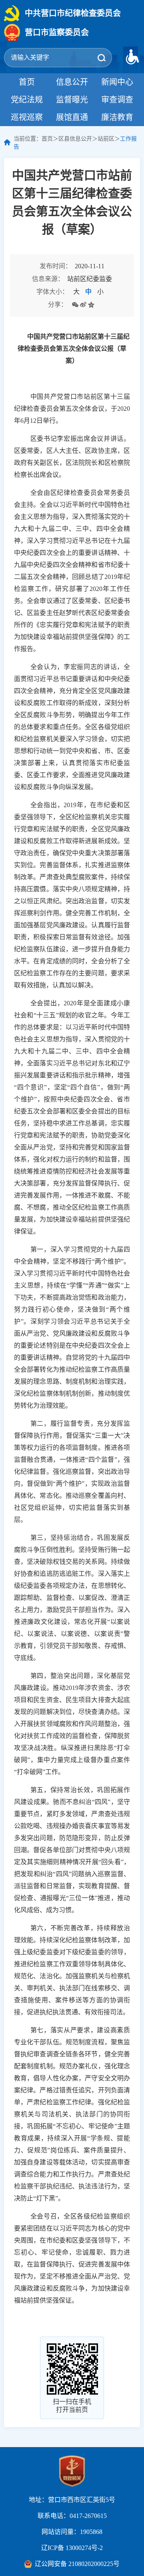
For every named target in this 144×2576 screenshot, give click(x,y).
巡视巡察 (27, 117)
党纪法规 (27, 100)
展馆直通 (72, 117)
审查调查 (117, 100)
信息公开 (72, 82)
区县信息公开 (75, 139)
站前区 (106, 139)
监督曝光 (72, 100)
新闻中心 (117, 82)
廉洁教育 (117, 117)
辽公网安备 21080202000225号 (77, 2564)
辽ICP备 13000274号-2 (72, 2548)
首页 (27, 82)
